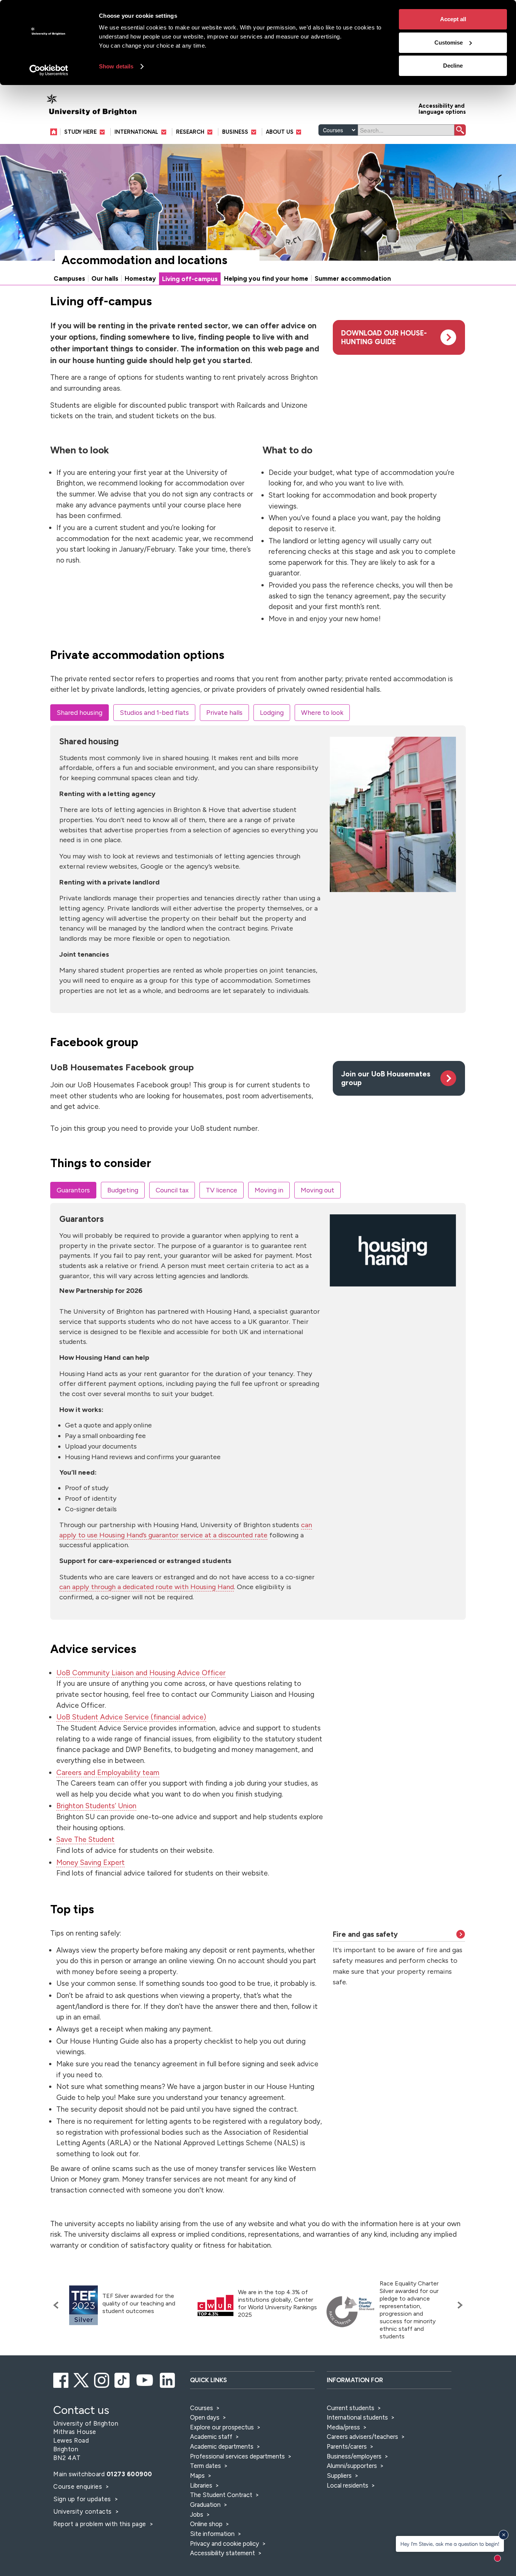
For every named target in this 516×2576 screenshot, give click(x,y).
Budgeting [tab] (123, 1190)
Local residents (348, 2485)
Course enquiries (79, 2486)
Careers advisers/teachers (362, 2437)
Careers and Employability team (108, 1773)
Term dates (205, 2466)
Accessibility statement (222, 2553)
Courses (202, 2408)
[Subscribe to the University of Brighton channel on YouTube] (145, 2379)
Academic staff (211, 2437)
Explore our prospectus (222, 2427)
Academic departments (222, 2446)
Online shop (206, 2524)
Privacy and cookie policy (225, 2544)
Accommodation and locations (144, 260)
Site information (212, 2534)
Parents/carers (347, 2446)
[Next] (458, 2305)
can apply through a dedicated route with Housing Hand (147, 1587)
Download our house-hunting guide (384, 337)
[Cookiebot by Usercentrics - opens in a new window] (49, 70)
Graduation (205, 2505)
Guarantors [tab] (73, 1190)
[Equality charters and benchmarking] (351, 2312)
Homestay (140, 278)
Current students (351, 2408)
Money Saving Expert (90, 1862)
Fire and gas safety (365, 1934)
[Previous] (58, 2305)
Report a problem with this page (100, 2524)
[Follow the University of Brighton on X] (82, 2379)
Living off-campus (190, 279)
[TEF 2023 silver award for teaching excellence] (83, 2305)
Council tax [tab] (172, 1190)
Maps (197, 2475)
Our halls (105, 278)
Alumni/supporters (352, 2466)
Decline (453, 66)
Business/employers (354, 2456)
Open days (205, 2417)
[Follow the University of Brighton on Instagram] (102, 2379)
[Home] (55, 132)
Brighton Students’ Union (96, 1806)
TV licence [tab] (222, 1190)
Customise (449, 43)
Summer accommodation (353, 278)
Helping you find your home (266, 278)
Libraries (201, 2485)
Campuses (69, 278)
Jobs (197, 2514)
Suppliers (339, 2475)
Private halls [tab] (224, 712)
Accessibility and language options (442, 108)
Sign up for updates (83, 2499)
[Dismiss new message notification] (504, 2535)
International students (357, 2417)
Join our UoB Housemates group (386, 1078)
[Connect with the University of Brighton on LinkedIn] (168, 2379)
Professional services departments (238, 2456)
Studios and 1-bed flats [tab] (154, 712)
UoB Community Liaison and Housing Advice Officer (141, 1673)
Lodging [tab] (272, 712)
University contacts (83, 2511)
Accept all (453, 19)
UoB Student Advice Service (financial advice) (131, 1717)
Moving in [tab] (269, 1190)
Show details (116, 66)
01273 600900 (129, 2474)
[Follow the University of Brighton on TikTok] (123, 2379)
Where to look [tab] (322, 712)
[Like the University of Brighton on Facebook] (61, 2379)
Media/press (343, 2427)
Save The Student (85, 1839)
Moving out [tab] (317, 1190)
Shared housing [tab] (80, 712)
